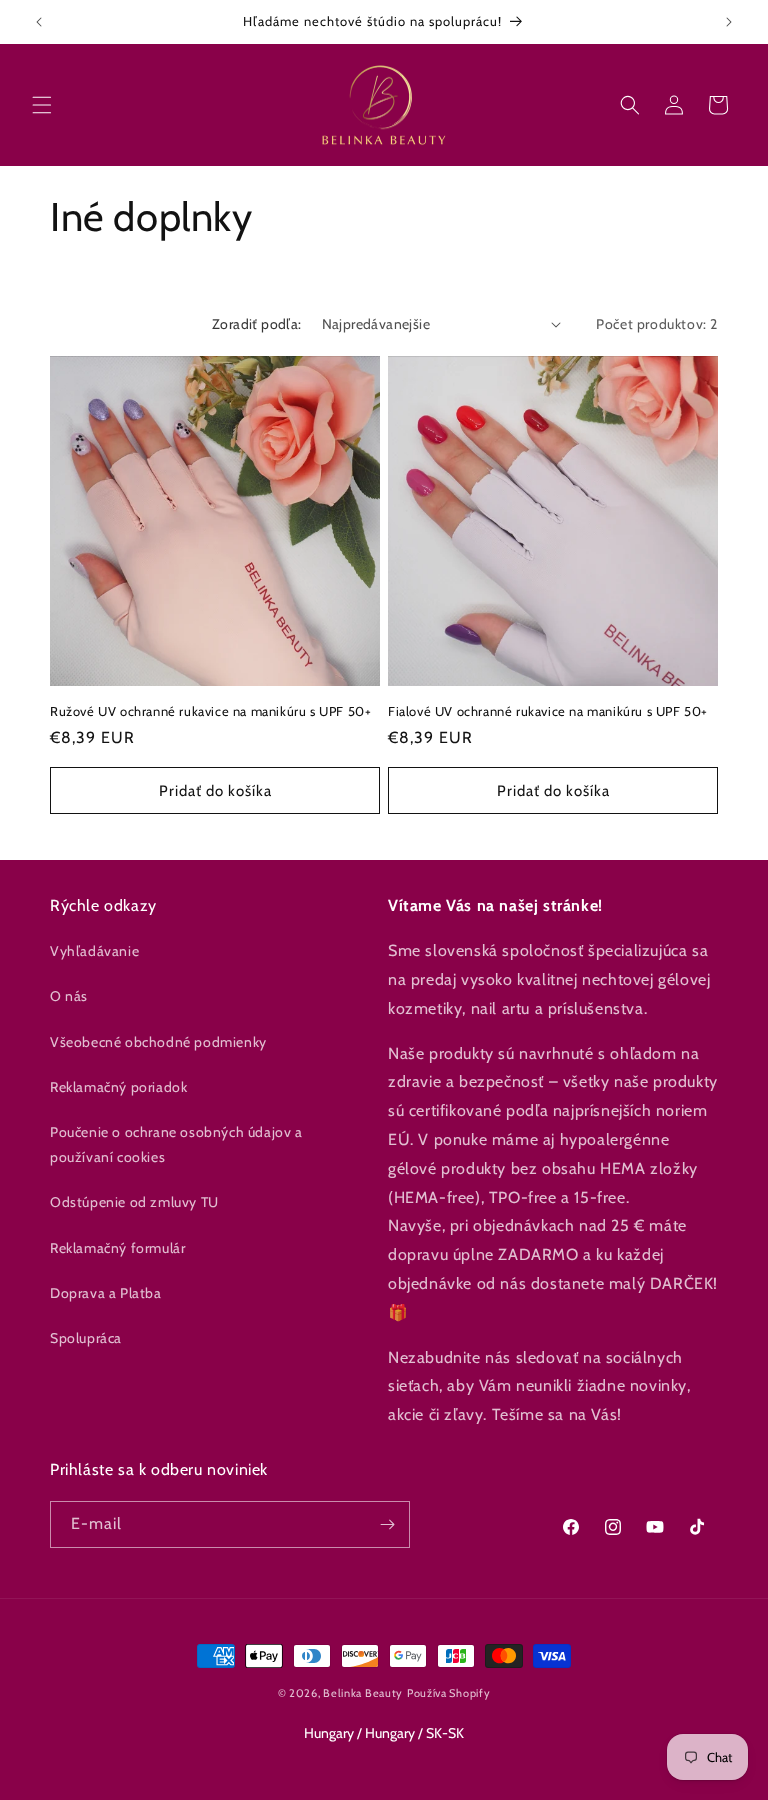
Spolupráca (86, 1338)
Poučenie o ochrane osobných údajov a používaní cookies (176, 1144)
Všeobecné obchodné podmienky (158, 1042)
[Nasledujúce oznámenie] (729, 22)
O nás (69, 996)
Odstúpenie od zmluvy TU (134, 1202)
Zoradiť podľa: (257, 324)
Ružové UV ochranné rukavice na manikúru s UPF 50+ (210, 711)
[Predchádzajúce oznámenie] (39, 22)
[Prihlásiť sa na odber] (387, 1524)
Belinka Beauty (363, 1693)
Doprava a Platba (106, 1293)
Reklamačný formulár (117, 1248)
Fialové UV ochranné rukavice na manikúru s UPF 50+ (548, 711)
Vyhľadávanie (94, 951)
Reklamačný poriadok (118, 1087)
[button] (42, 105)
